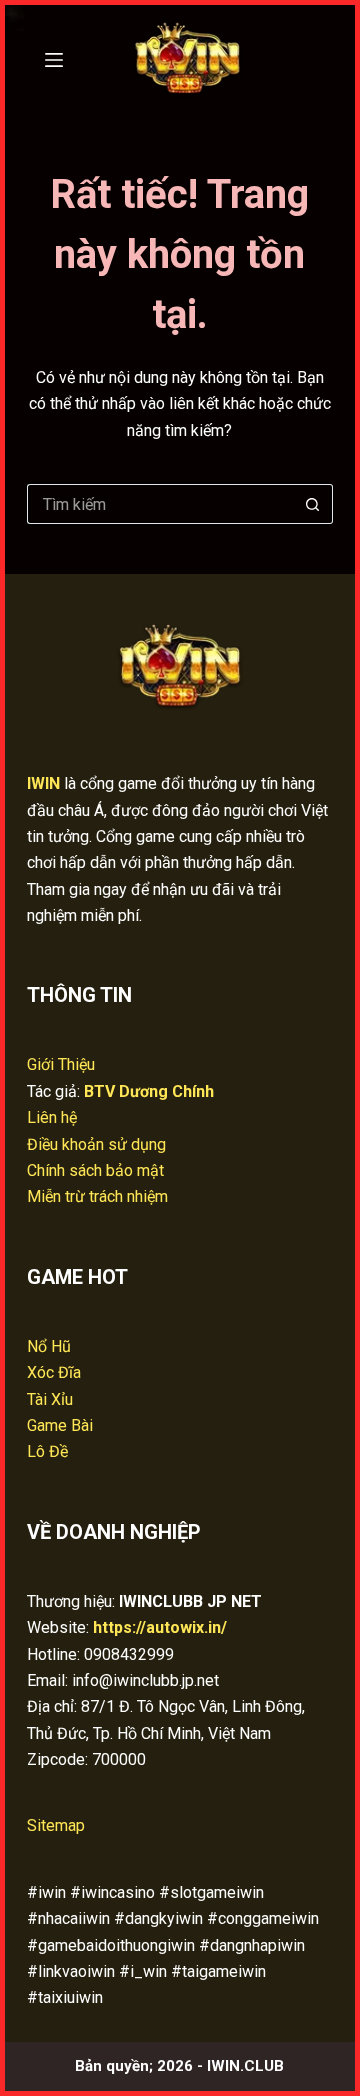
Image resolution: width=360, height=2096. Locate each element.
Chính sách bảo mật (95, 1170)
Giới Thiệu (61, 1064)
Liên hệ (52, 1117)
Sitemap (56, 1825)
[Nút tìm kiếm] (313, 504)
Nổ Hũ (49, 1346)
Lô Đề (47, 1451)
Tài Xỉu (50, 1399)
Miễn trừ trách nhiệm (97, 1196)
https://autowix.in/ (160, 1627)
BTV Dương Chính (149, 1091)
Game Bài (60, 1425)
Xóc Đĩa (54, 1372)
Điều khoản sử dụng (96, 1144)
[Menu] (54, 60)
